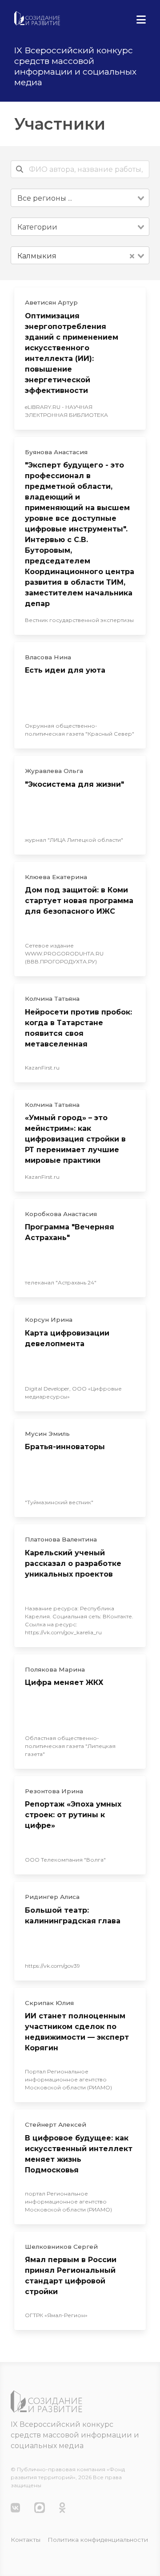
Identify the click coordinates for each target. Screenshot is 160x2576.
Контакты (26, 2540)
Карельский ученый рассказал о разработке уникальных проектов (73, 1563)
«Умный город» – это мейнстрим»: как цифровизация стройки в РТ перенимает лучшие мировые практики (75, 1139)
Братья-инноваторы (65, 1447)
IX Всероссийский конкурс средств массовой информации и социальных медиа (75, 2435)
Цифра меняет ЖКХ (64, 1682)
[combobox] (80, 198)
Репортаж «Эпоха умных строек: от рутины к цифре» (73, 1815)
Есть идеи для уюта (65, 670)
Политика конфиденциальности (98, 2540)
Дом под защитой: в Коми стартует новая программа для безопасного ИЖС (79, 901)
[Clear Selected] (132, 256)
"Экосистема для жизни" (74, 784)
